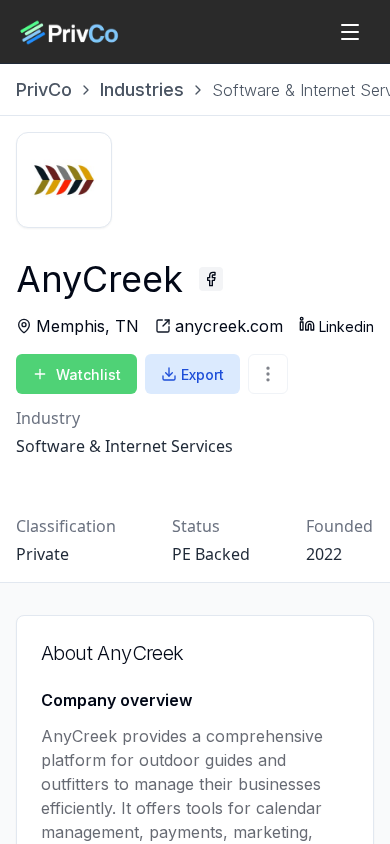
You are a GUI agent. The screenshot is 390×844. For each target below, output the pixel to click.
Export (202, 374)
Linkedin (346, 326)
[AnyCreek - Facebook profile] (211, 279)
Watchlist (88, 374)
